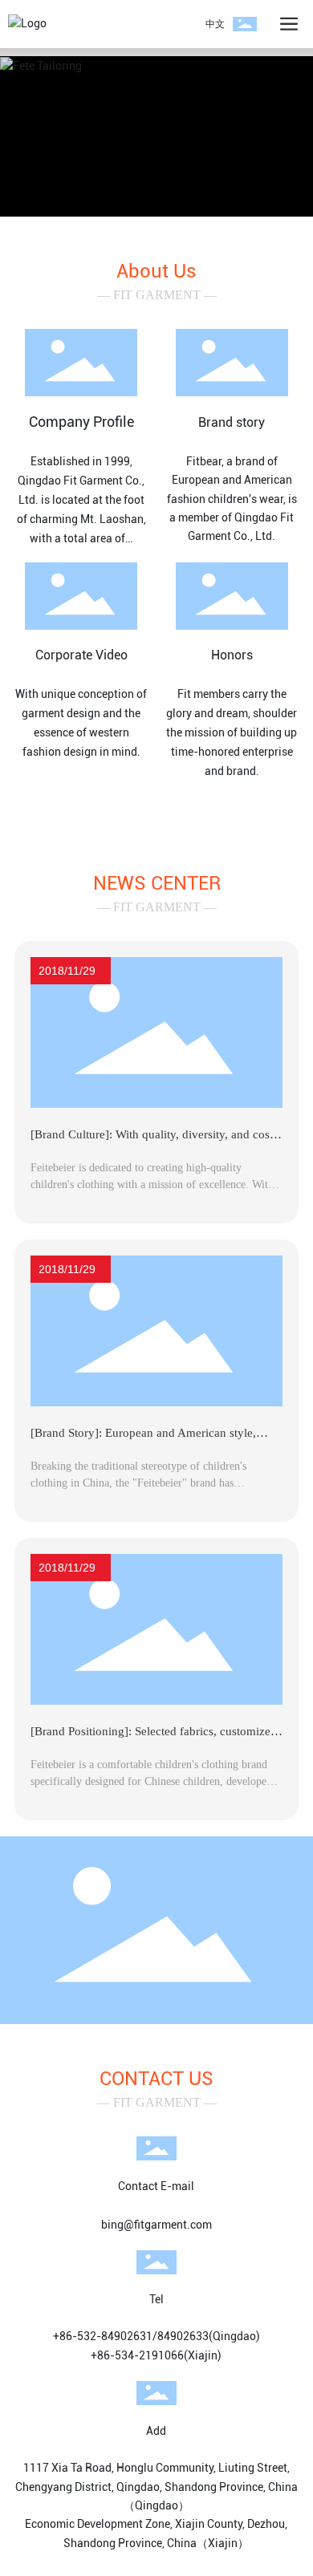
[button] (148, 198)
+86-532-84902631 (103, 2336)
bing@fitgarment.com (156, 2225)
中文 (215, 24)
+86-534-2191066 (137, 2355)
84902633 (183, 2336)
